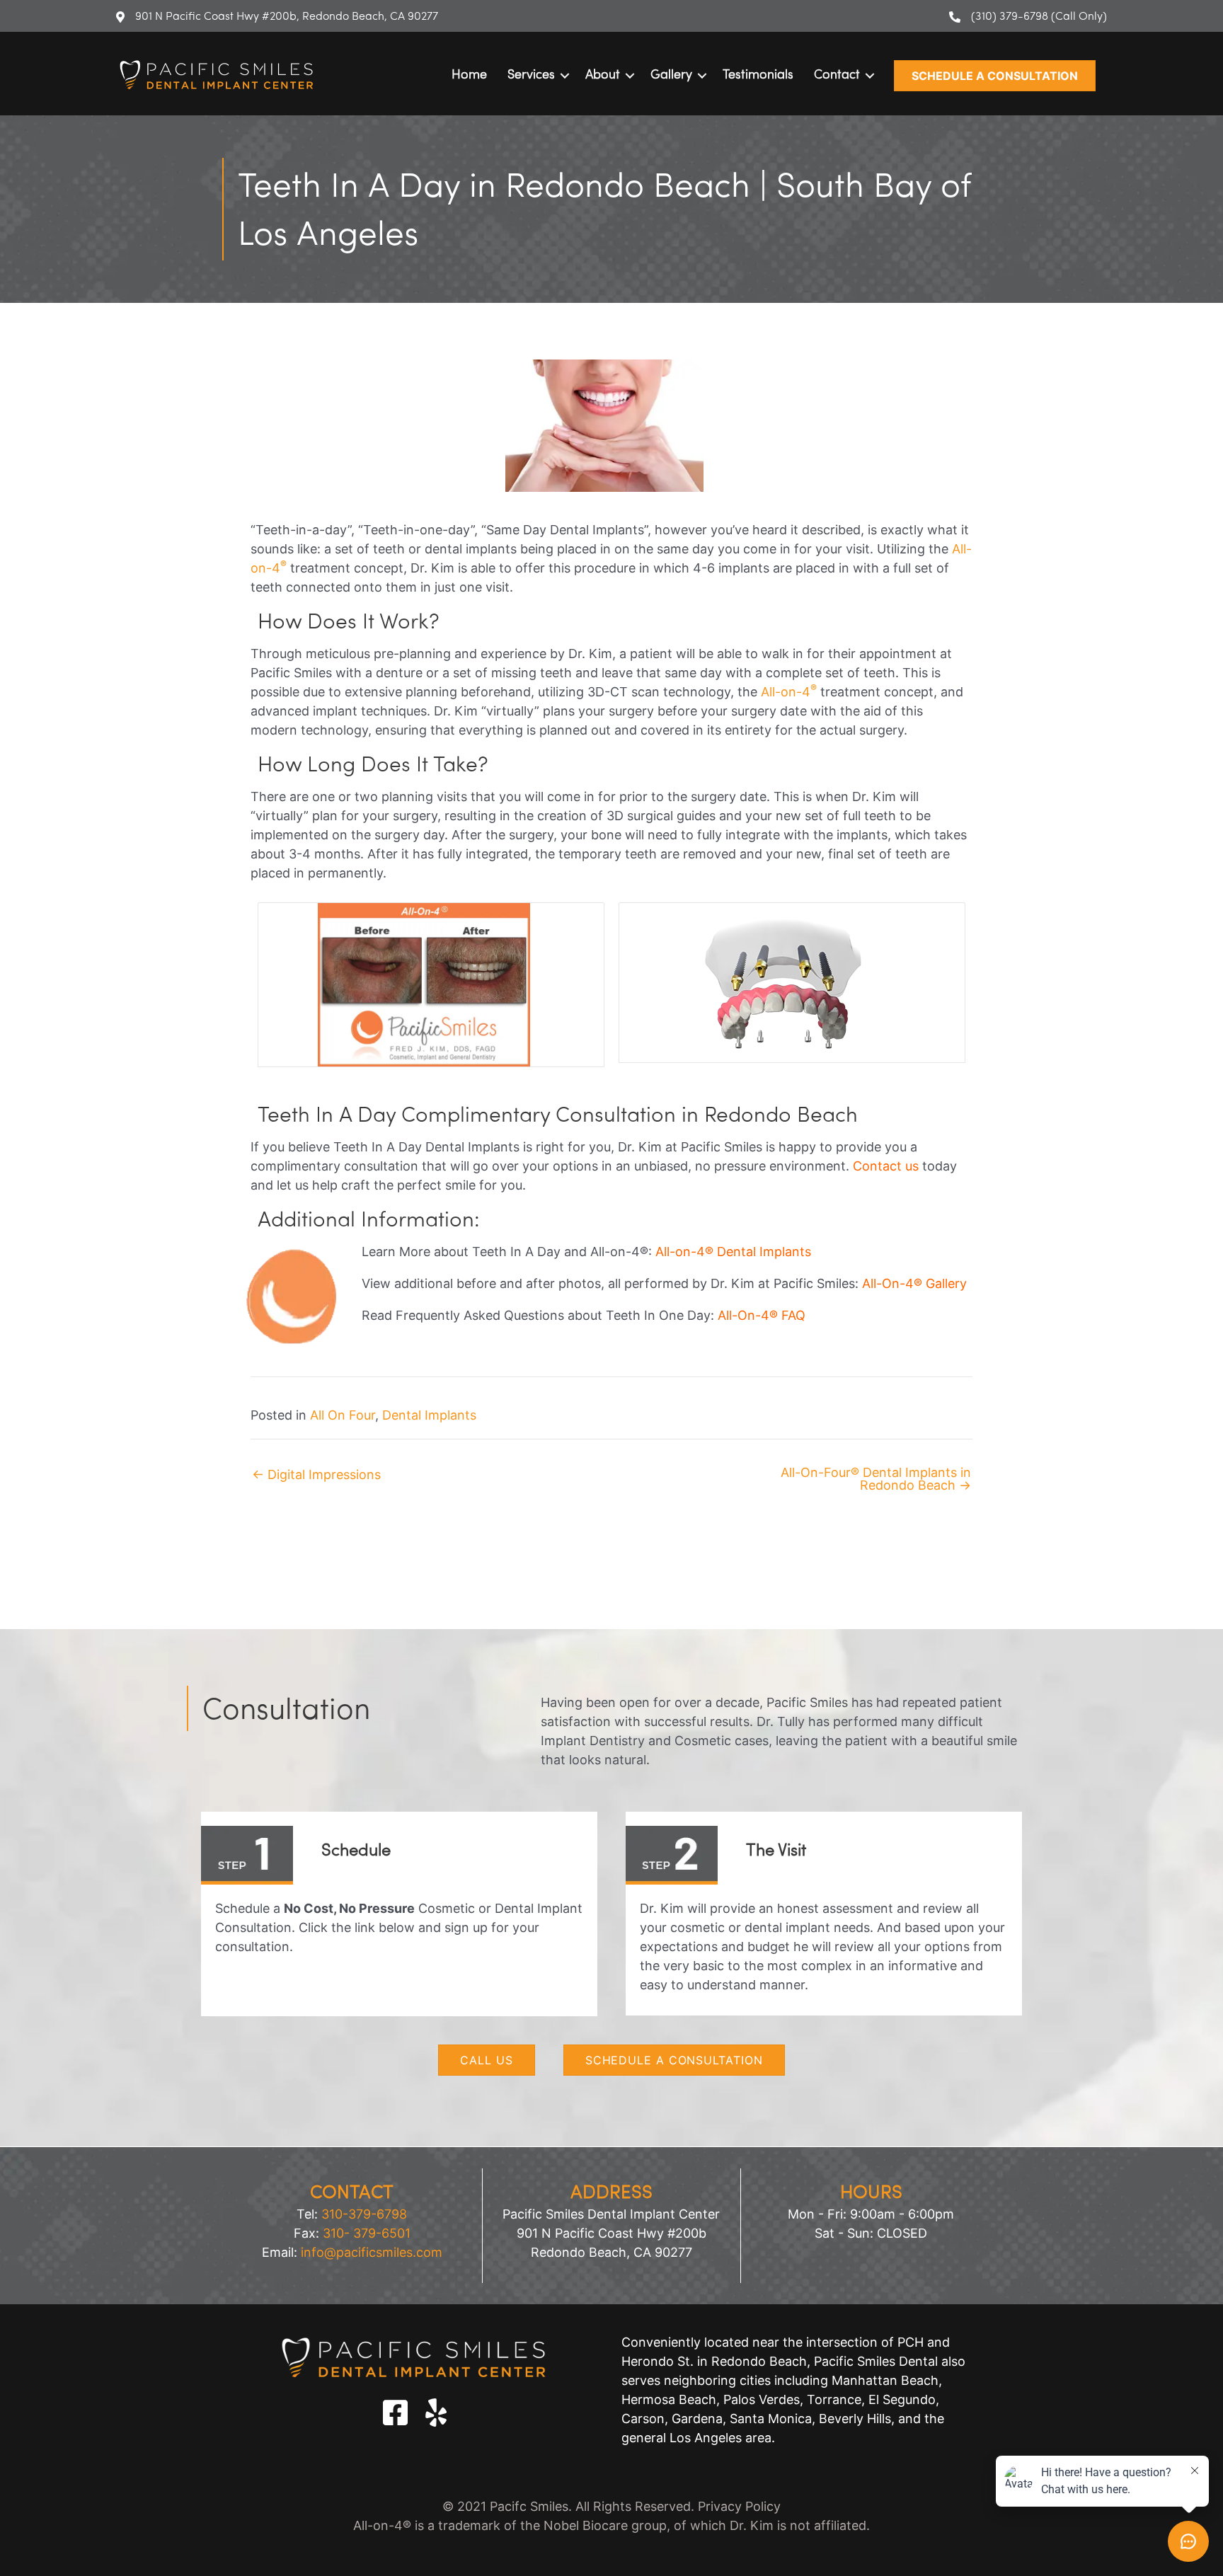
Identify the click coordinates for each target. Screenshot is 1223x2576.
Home (469, 76)
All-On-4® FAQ (762, 1315)
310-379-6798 (364, 2214)
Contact (837, 76)
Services (531, 76)
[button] (995, 76)
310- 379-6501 (367, 2233)
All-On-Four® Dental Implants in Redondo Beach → (876, 1479)
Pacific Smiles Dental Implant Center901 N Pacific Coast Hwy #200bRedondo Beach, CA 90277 (611, 2233)
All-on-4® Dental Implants (733, 1252)
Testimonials (758, 76)
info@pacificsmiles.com (372, 2252)
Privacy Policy (739, 2506)
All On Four (343, 1415)
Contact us (886, 1166)
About (603, 76)
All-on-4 (789, 692)
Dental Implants (429, 1415)
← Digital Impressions (316, 1475)
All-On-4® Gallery (914, 1283)
